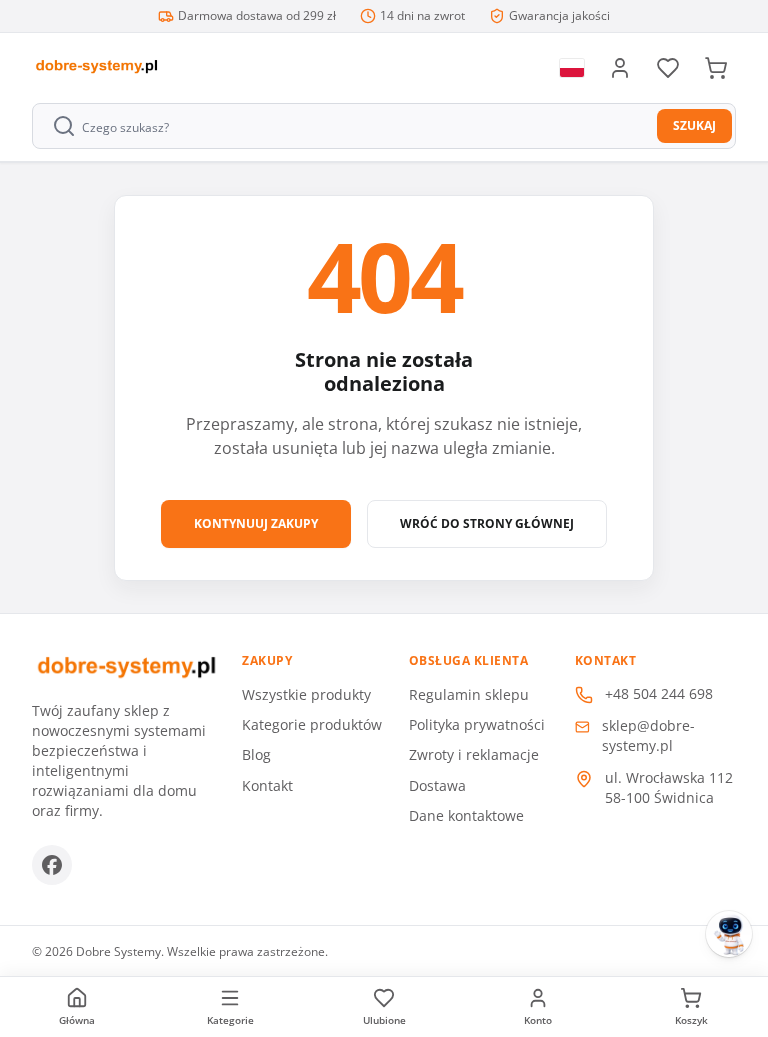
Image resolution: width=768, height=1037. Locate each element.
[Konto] (620, 68)
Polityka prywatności (477, 724)
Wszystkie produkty (306, 694)
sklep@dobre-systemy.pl (648, 735)
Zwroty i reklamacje (474, 754)
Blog (256, 754)
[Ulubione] (668, 68)
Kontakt (267, 785)
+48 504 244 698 (659, 693)
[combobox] (346, 126)
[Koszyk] (716, 68)
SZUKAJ (694, 125)
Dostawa (437, 785)
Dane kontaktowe (466, 815)
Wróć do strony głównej (487, 523)
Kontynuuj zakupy (256, 523)
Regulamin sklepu (469, 694)
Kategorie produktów (312, 724)
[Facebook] (52, 865)
